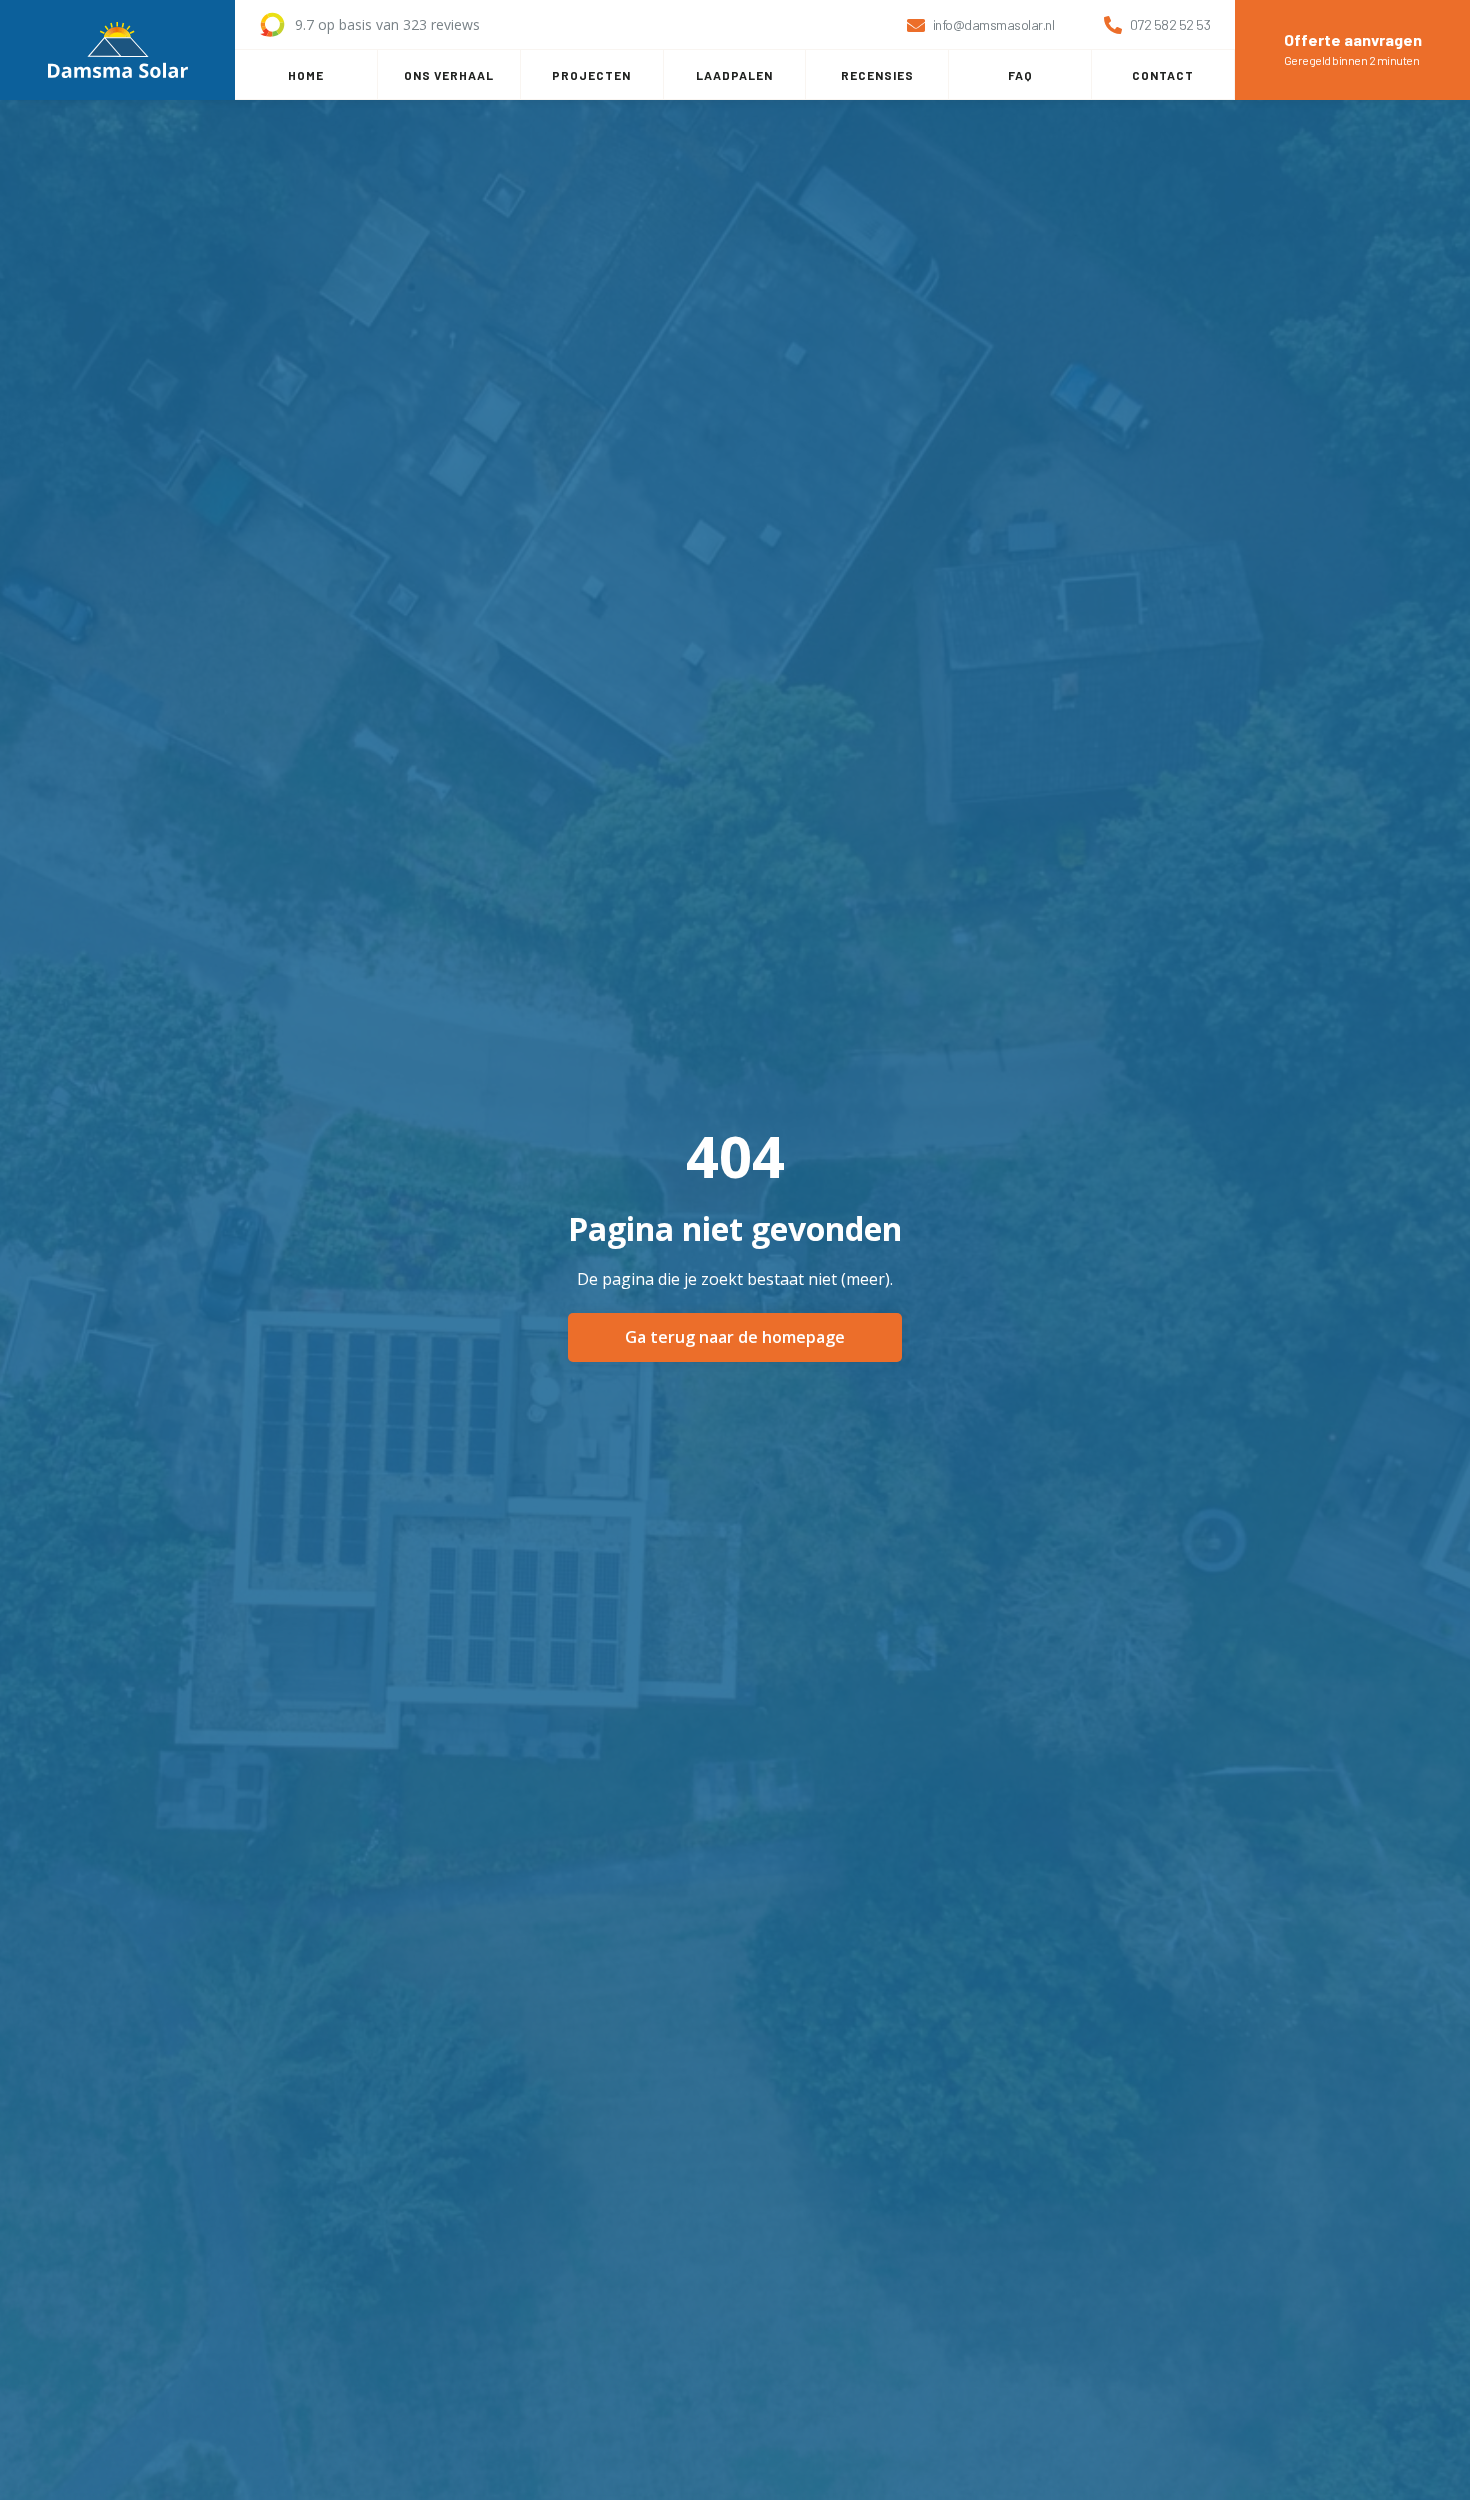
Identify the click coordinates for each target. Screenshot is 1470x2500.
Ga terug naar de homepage (735, 1337)
